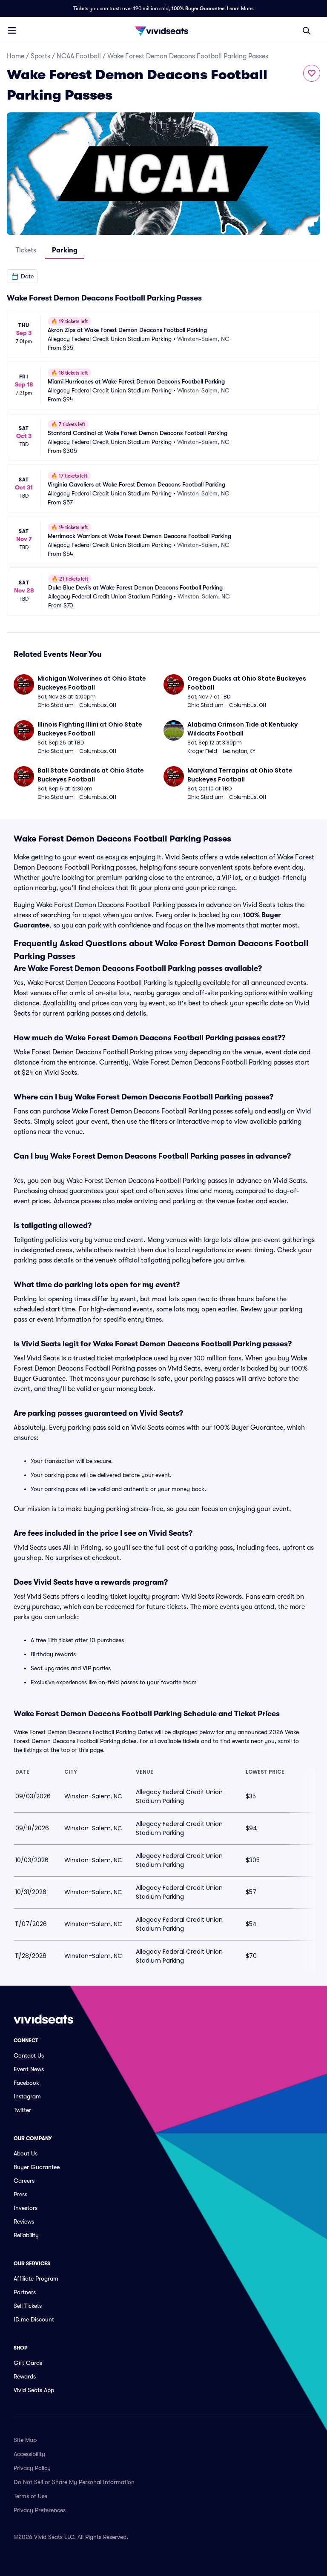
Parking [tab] (65, 250)
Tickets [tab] (26, 250)
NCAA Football (79, 56)
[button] (22, 276)
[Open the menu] (12, 30)
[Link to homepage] (163, 31)
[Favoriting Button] (312, 73)
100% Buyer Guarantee (198, 9)
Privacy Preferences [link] (40, 2510)
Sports (40, 56)
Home (16, 56)
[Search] (307, 31)
